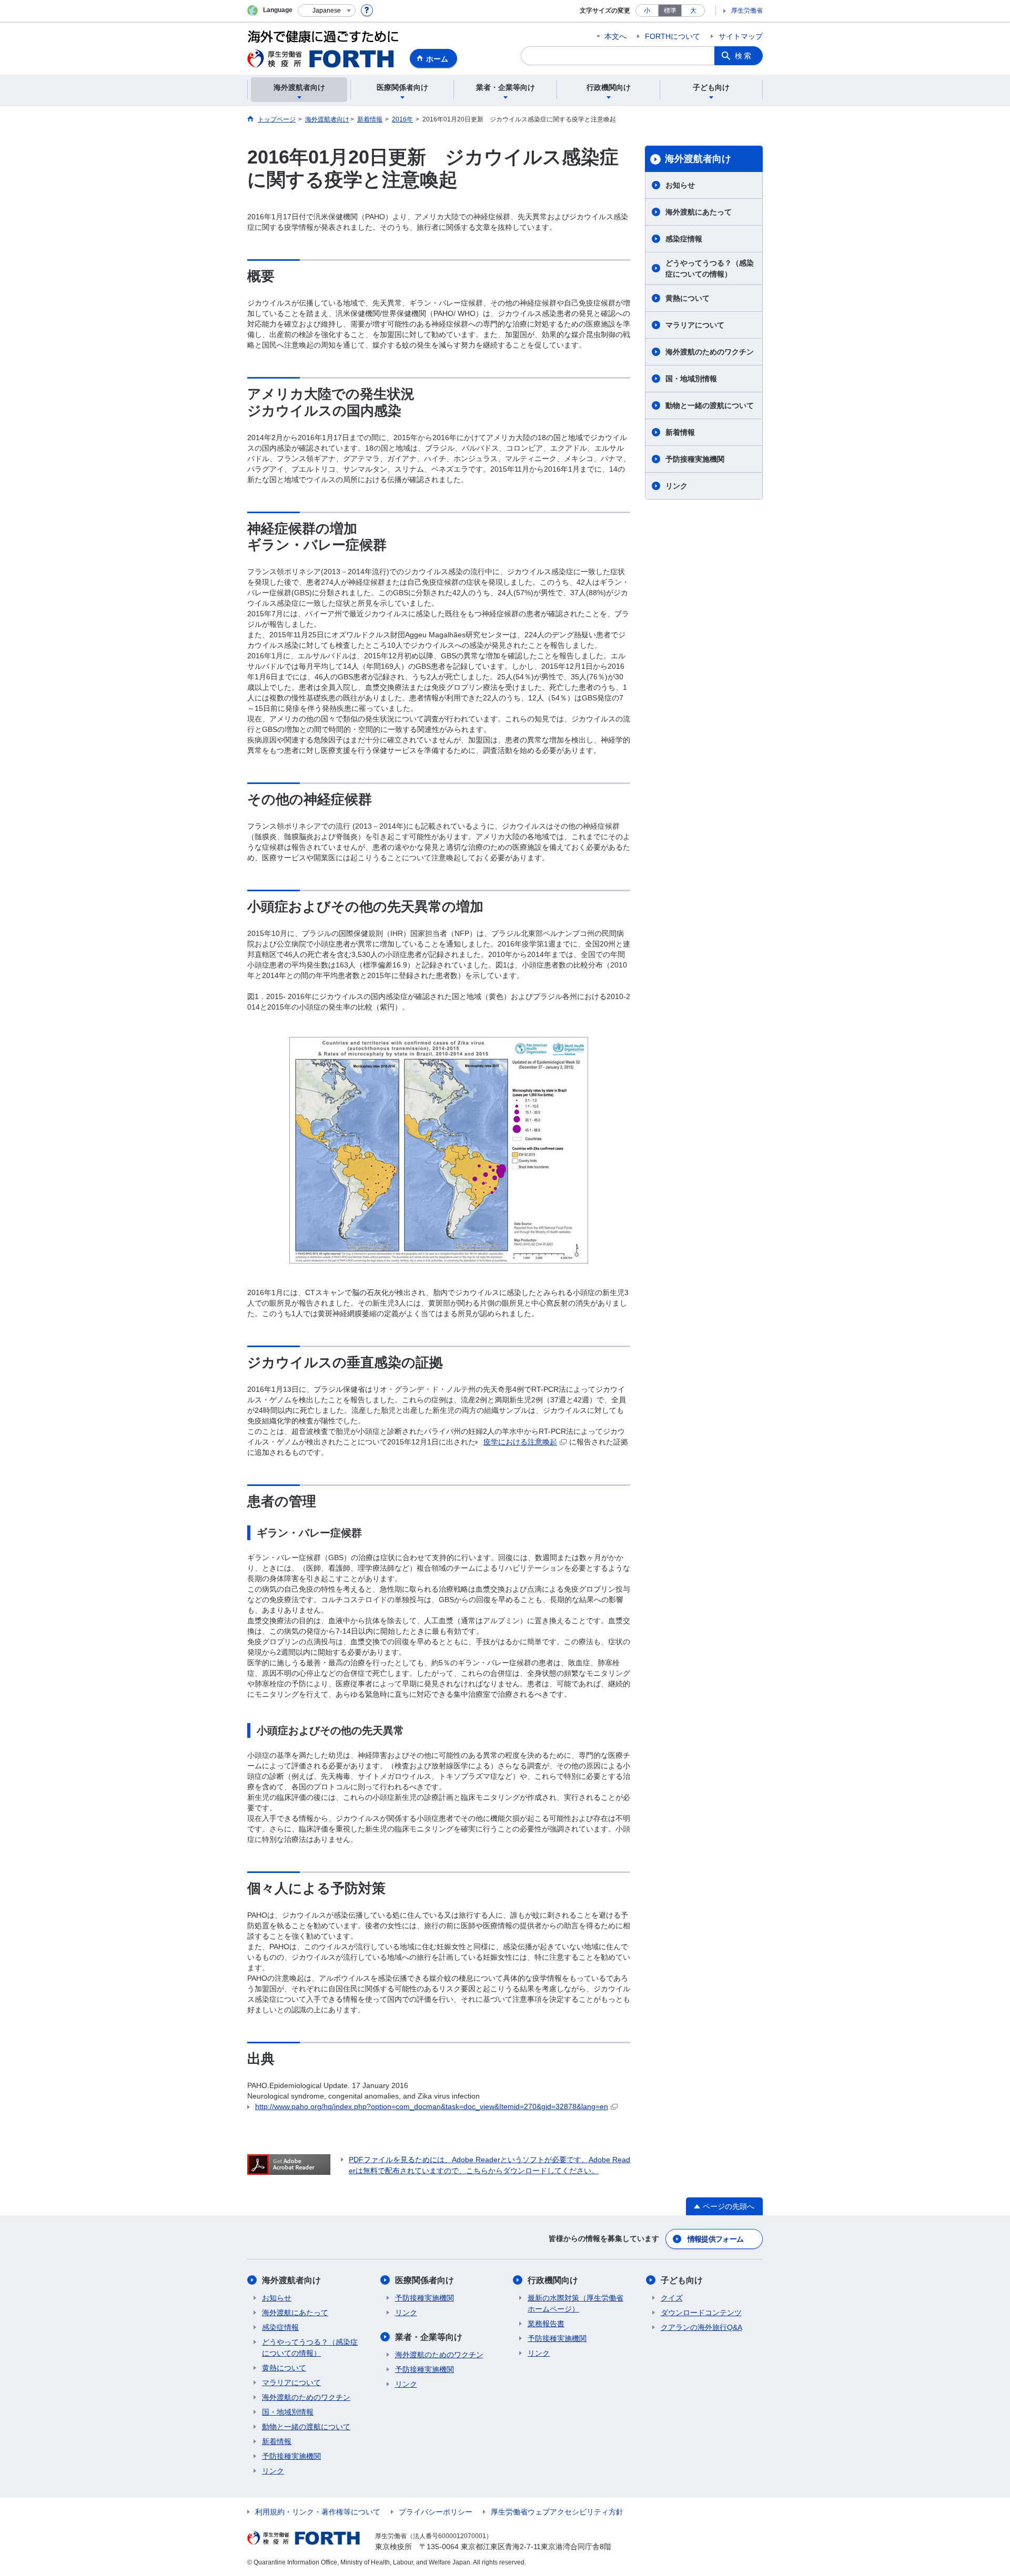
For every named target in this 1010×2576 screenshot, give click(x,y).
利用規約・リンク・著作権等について (318, 2512)
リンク (676, 486)
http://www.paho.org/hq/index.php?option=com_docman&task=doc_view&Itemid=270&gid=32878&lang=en (432, 2106)
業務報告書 (546, 2324)
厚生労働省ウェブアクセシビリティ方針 (557, 2512)
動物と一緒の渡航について (710, 405)
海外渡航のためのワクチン (710, 352)
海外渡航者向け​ (698, 159)
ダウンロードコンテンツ (701, 2313)
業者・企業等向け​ (429, 2337)
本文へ (615, 36)
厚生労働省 (747, 11)
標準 (670, 11)
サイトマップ (741, 36)
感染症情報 (684, 239)
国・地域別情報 (691, 379)
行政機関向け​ (553, 2280)
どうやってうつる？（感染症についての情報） (710, 268)
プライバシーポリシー (436, 2512)
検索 (744, 56)
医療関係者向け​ (425, 2280)
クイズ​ (672, 2298)
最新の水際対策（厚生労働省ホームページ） (575, 2303)
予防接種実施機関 (695, 459)
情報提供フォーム (715, 2239)
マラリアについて (695, 325)
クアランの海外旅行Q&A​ (701, 2327)
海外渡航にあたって (699, 212)
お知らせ (680, 185)
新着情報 (680, 432)
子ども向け (682, 2280)
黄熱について (688, 298)
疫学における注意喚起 (520, 1442)
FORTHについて (673, 36)
